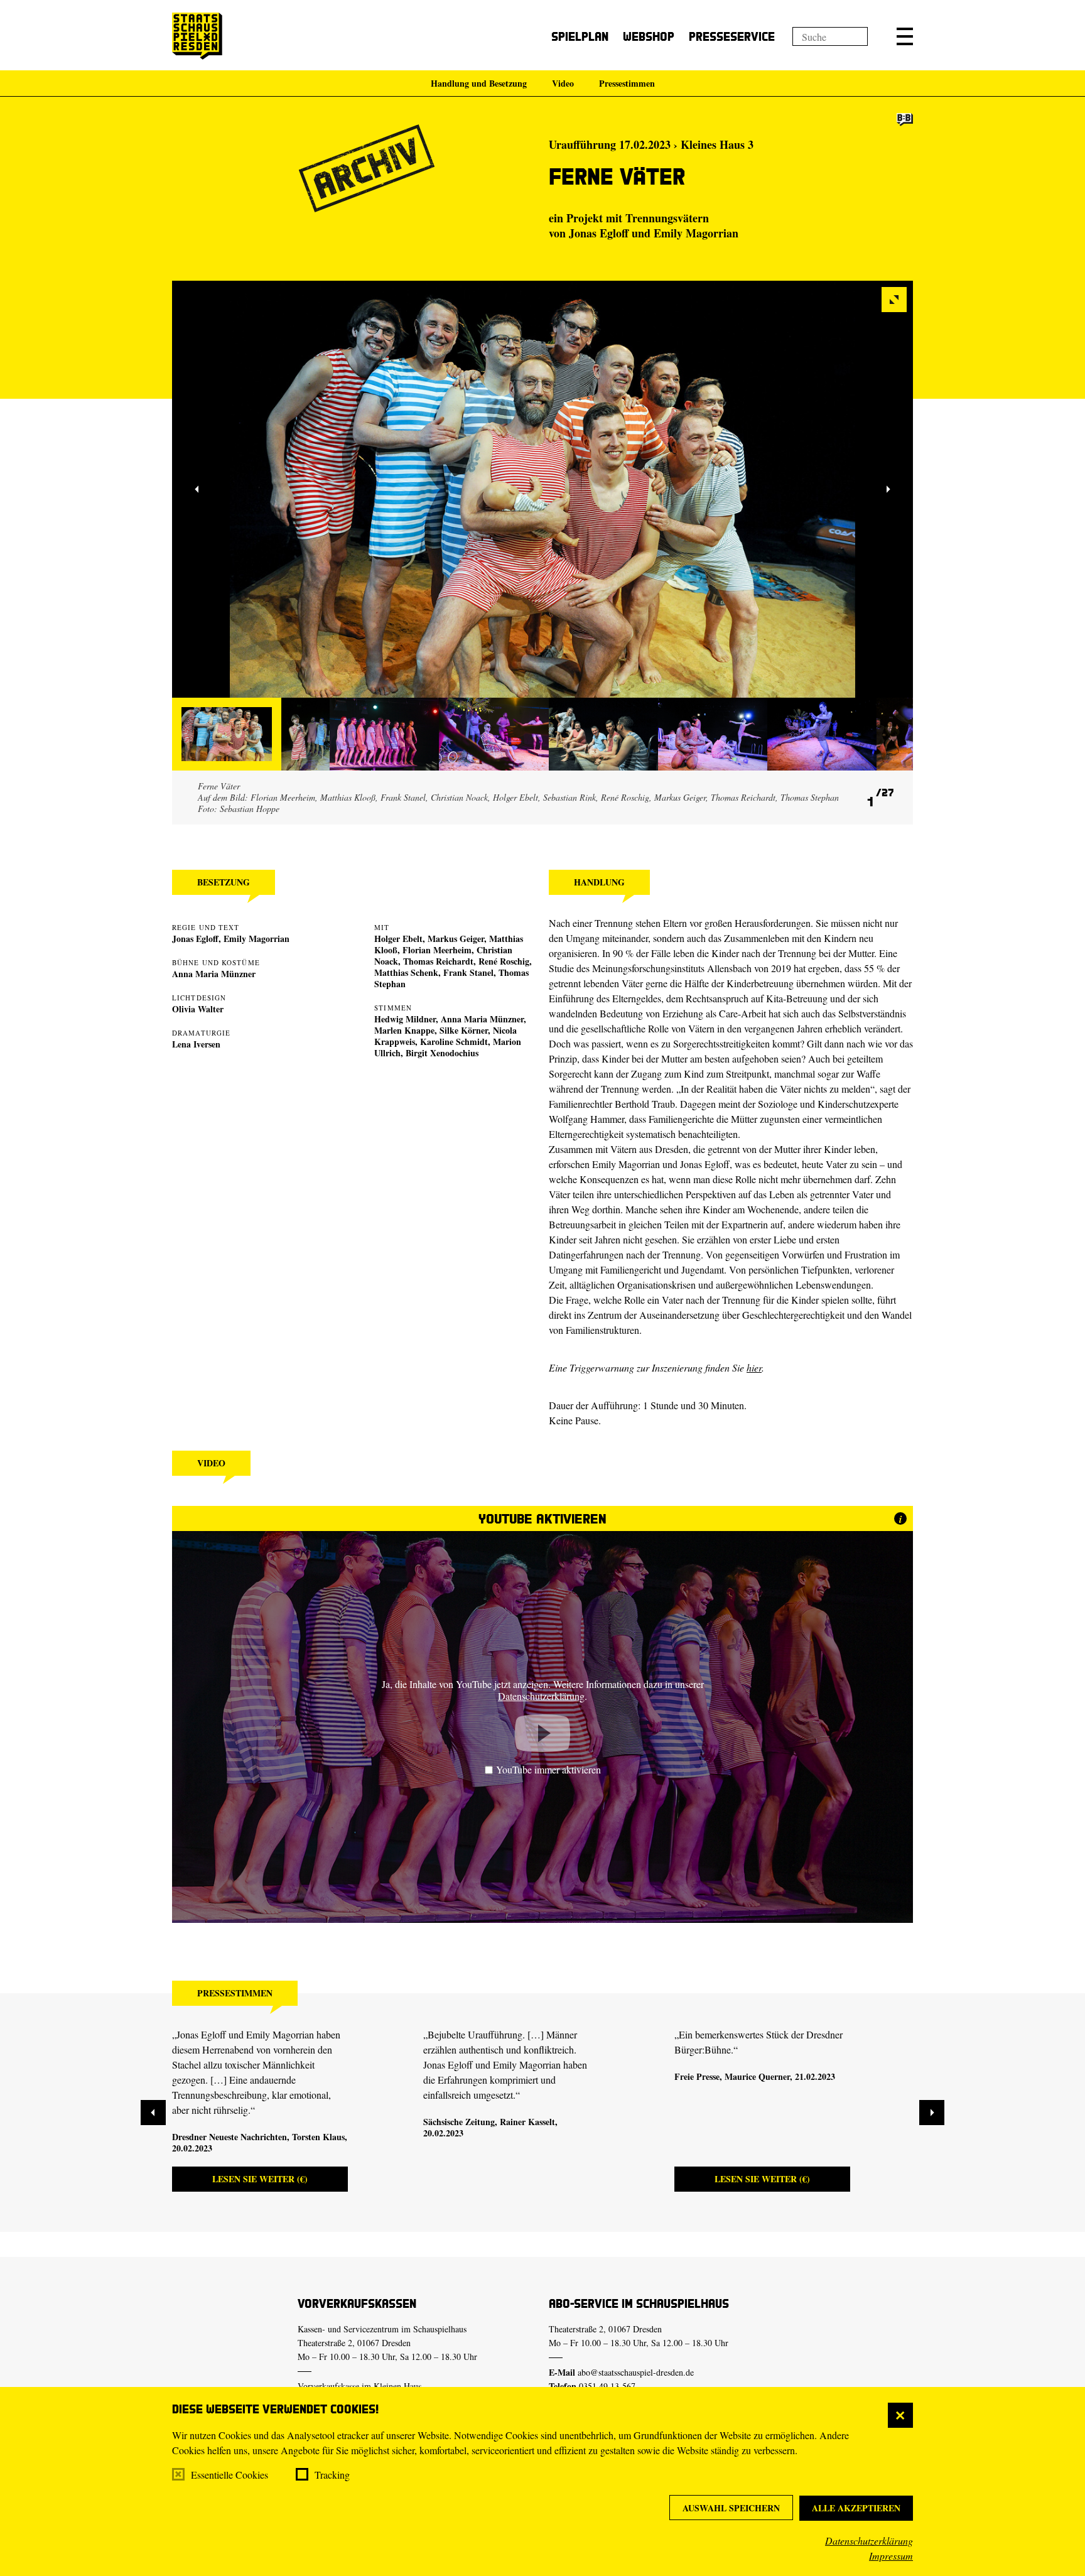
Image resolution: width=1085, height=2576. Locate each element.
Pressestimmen (627, 83)
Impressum (891, 2556)
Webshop (649, 36)
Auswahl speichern (731, 2508)
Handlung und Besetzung (479, 83)
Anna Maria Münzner (214, 974)
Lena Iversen (196, 1044)
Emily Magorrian (256, 939)
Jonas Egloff (195, 939)
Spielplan (580, 36)
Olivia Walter (198, 1009)
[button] (905, 36)
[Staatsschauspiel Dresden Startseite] (197, 36)
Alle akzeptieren (856, 2508)
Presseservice (732, 36)
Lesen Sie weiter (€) (260, 2179)
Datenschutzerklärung (869, 2541)
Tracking (332, 2475)
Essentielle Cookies (229, 2475)
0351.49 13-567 (607, 2386)
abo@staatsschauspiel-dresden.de (636, 2372)
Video (563, 83)
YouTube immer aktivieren (548, 1769)
